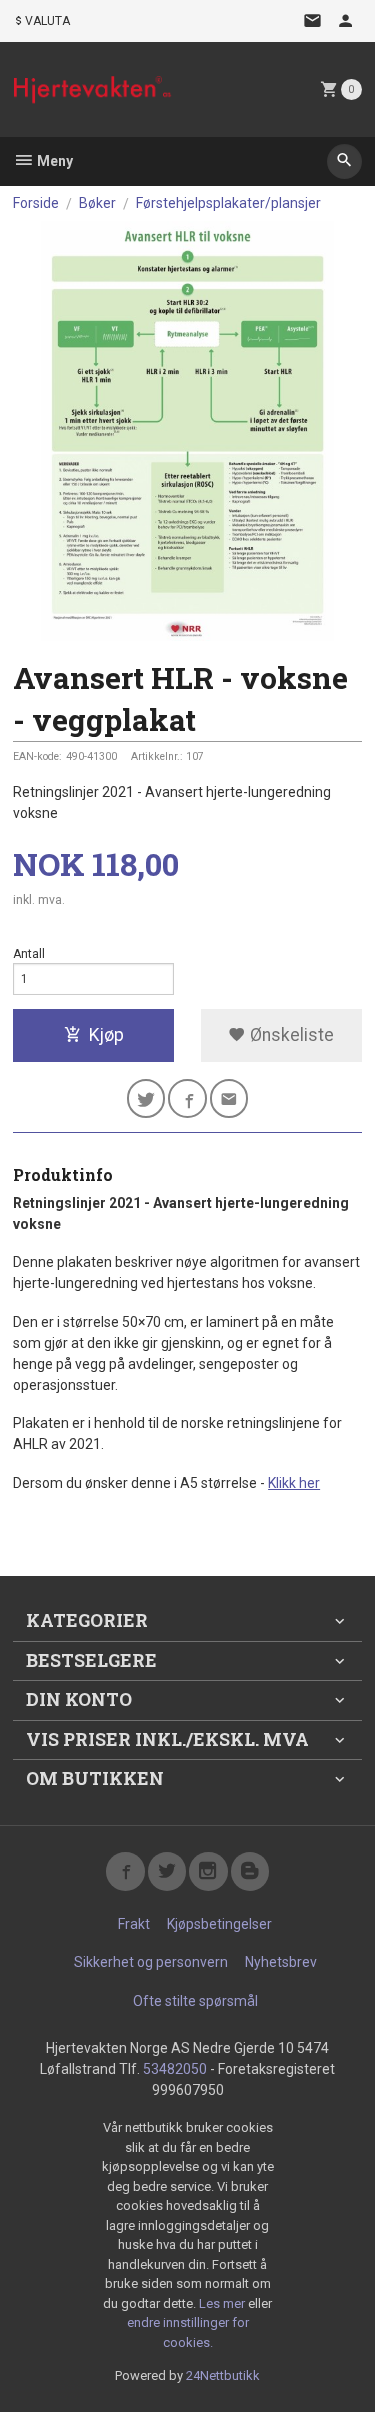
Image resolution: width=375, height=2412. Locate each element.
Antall (29, 954)
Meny (53, 161)
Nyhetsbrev (281, 1962)
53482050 (175, 2069)
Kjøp (106, 1035)
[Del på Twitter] (146, 1098)
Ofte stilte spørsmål (195, 2001)
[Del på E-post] (229, 1098)
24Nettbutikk (223, 2375)
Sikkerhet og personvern (151, 1962)
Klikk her (294, 1483)
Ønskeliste (290, 1035)
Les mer (223, 2303)
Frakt (134, 1924)
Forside (36, 203)
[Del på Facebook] (187, 1098)
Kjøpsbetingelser (219, 1924)
